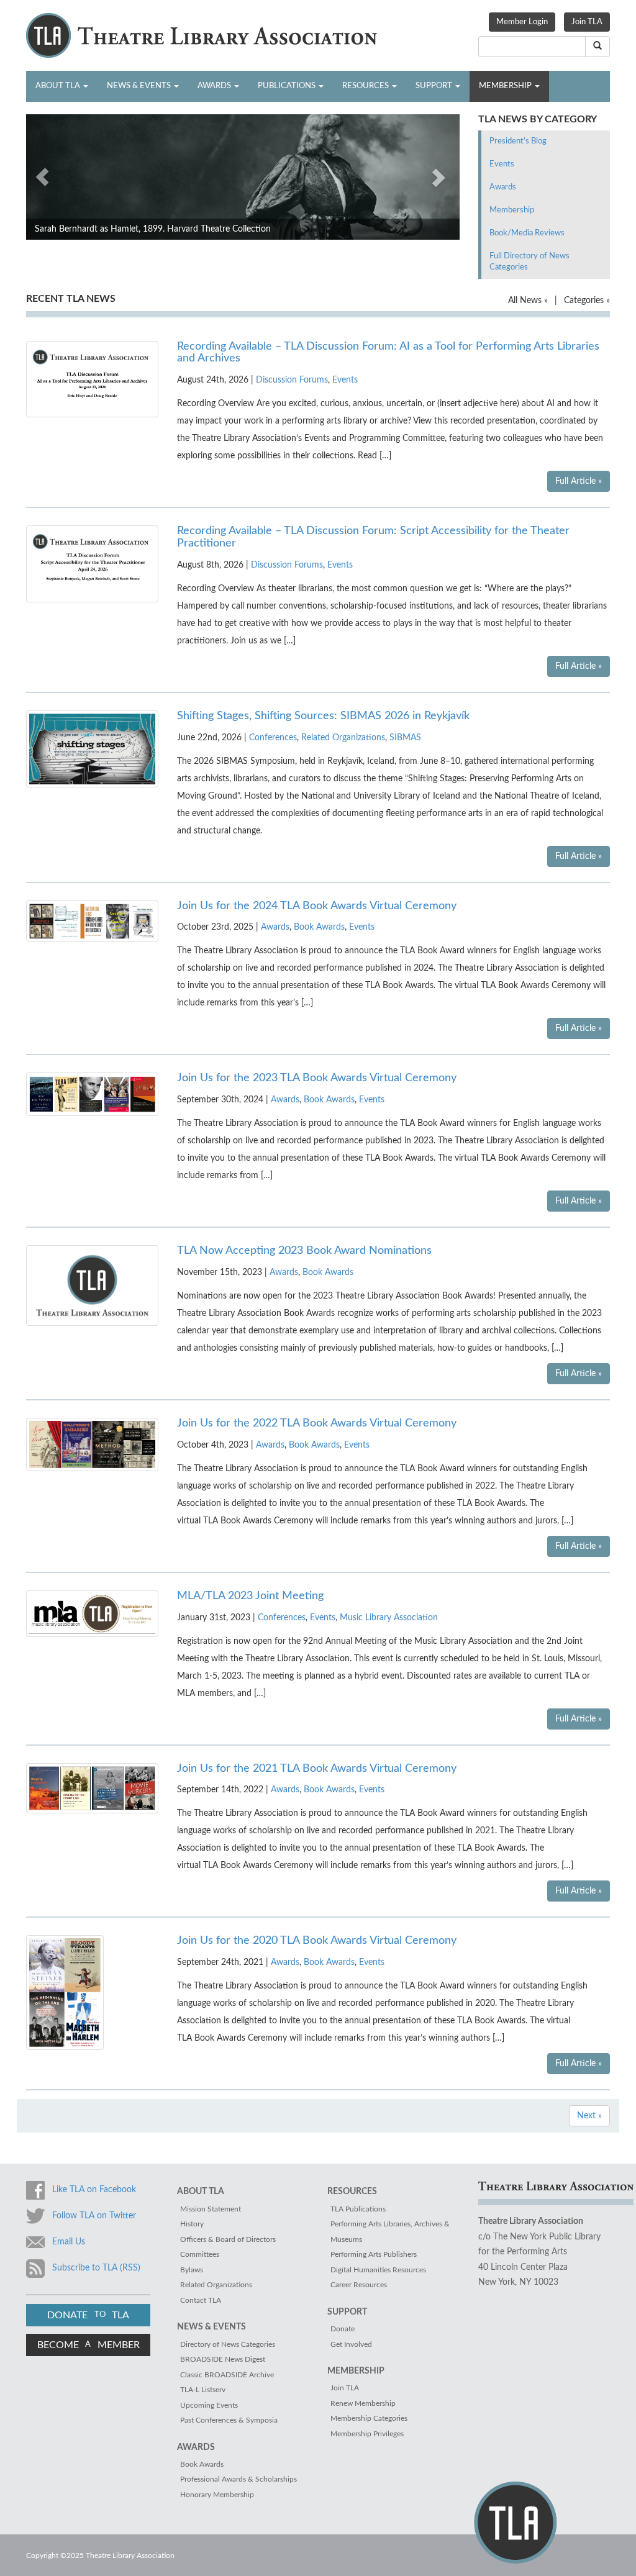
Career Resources (359, 2285)
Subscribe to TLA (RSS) (96, 2268)
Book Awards (319, 927)
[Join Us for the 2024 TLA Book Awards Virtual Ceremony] (92, 921)
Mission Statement (211, 2209)
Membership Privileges (367, 2434)
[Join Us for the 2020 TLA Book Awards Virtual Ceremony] (65, 1992)
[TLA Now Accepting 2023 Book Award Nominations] (92, 1286)
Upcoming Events (209, 2405)
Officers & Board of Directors (228, 2239)
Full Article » (579, 481)
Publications (288, 86)
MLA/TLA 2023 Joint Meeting (250, 1596)
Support (435, 86)
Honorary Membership (217, 2495)
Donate (343, 2329)
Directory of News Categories (228, 2344)
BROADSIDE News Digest (223, 2359)
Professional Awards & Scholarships (238, 2479)
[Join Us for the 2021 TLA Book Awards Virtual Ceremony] (92, 1788)
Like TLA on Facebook (94, 2190)
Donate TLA (88, 2315)
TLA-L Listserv (203, 2390)
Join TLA (587, 22)
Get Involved (351, 2344)
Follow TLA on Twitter (94, 2216)
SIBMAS (405, 738)
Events (502, 164)
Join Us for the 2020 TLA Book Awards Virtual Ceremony (317, 1941)
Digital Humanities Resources (378, 2270)
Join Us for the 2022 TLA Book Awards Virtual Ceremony (317, 1423)
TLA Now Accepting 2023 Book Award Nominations (304, 1251)
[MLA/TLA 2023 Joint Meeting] (92, 1613)
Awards (215, 86)
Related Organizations (343, 738)
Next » (589, 2116)
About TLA (59, 86)
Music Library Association (389, 1618)
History (192, 2224)
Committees (200, 2254)
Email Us (69, 2242)
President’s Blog (518, 141)
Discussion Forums (292, 380)
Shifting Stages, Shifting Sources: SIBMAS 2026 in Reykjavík (323, 716)
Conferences (273, 738)
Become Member (89, 2345)
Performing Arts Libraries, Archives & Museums (390, 2232)
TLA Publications (358, 2209)
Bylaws (192, 2270)
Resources (366, 86)
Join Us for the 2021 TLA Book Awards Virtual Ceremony (317, 1769)
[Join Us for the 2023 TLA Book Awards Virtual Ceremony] (92, 1094)
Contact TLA (201, 2300)
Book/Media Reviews (527, 233)
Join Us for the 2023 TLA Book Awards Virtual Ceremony (317, 1078)
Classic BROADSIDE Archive (227, 2375)
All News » (528, 301)
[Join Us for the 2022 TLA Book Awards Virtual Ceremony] (92, 1444)
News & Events (140, 86)
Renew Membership (363, 2403)
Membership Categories (369, 2418)
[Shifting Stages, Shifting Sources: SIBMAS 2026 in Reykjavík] (92, 748)
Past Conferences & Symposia (229, 2420)
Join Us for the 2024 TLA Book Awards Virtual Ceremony (317, 906)
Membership (506, 86)
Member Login (522, 22)
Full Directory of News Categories (529, 262)
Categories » (587, 301)
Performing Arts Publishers (374, 2254)
